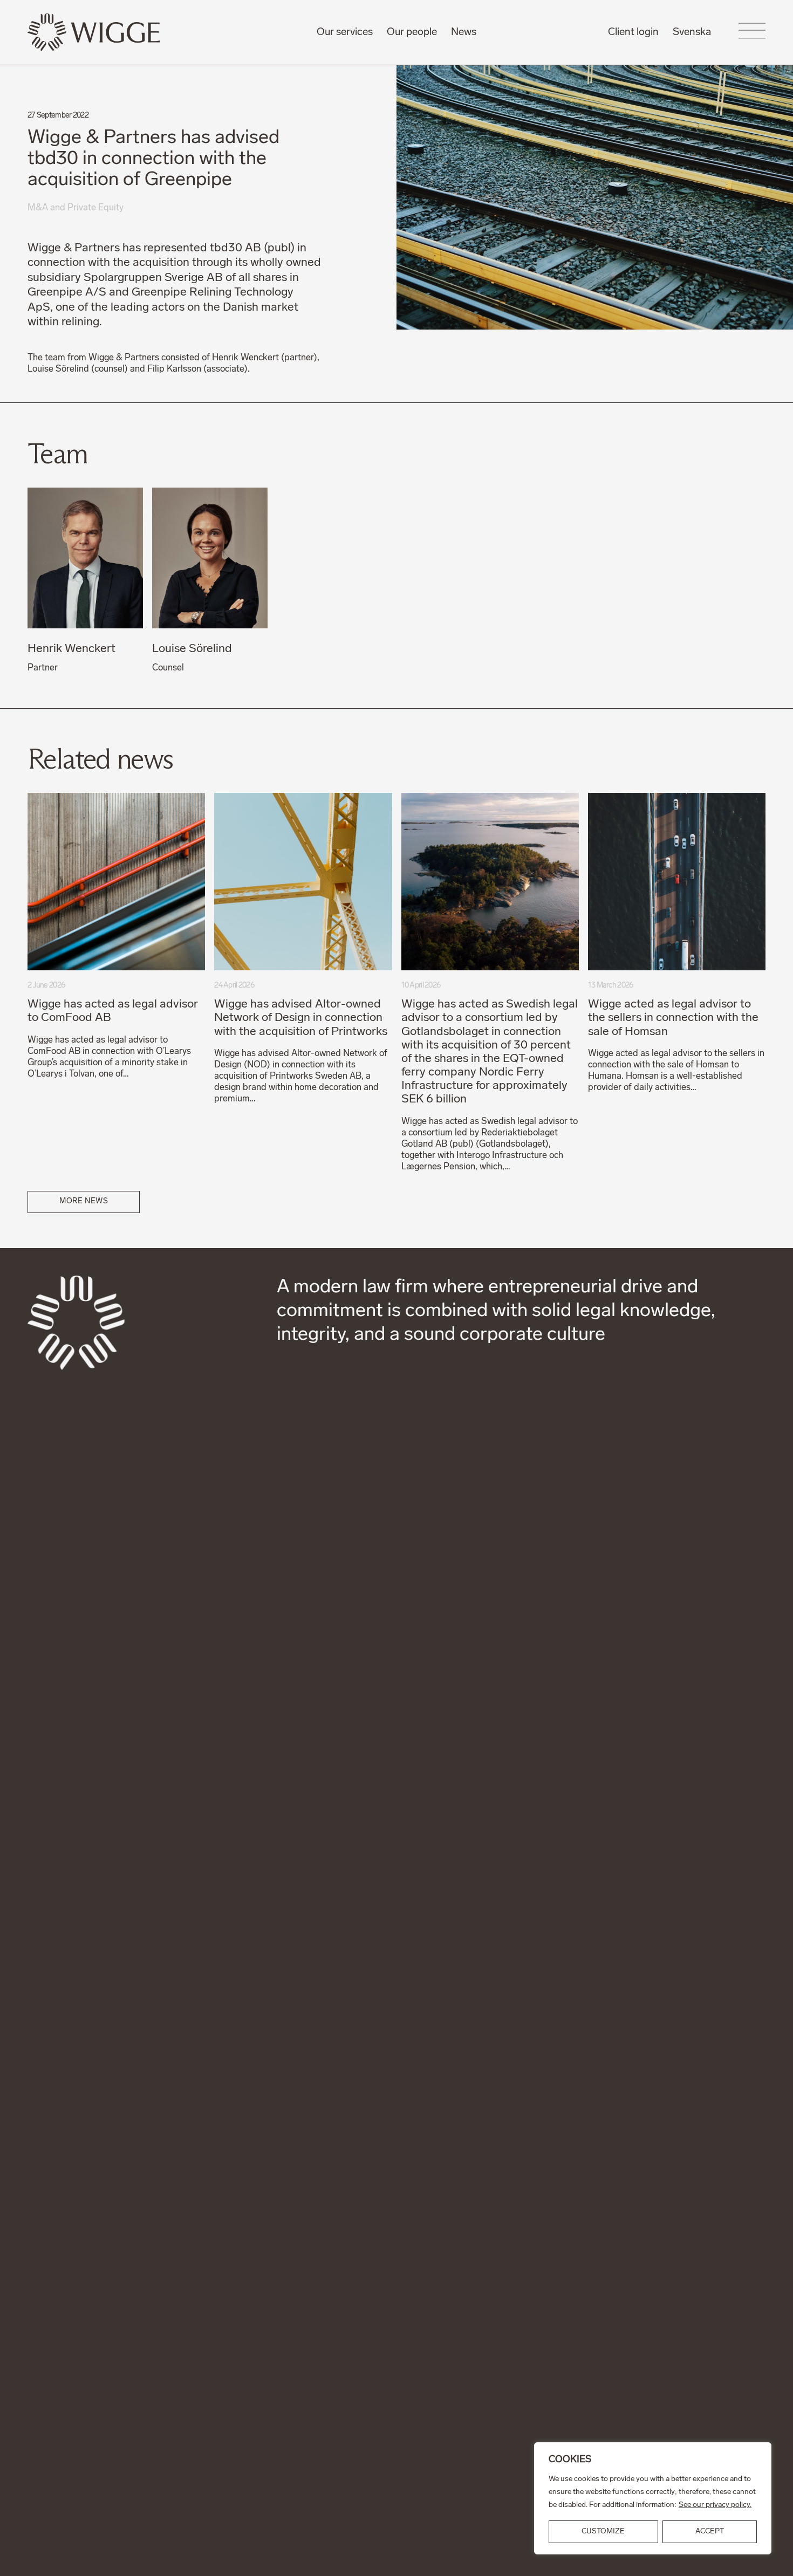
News (464, 32)
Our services (345, 32)
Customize (603, 2532)
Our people (412, 32)
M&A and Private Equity (76, 208)
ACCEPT (710, 2532)
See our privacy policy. (715, 2505)
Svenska (692, 32)
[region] (653, 2498)
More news (84, 1201)
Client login (633, 32)
